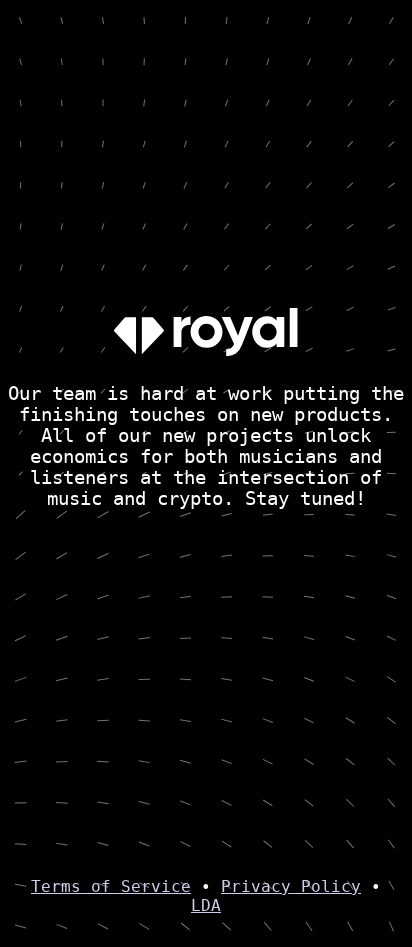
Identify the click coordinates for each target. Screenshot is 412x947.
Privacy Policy (291, 886)
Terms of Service (111, 886)
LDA (206, 905)
